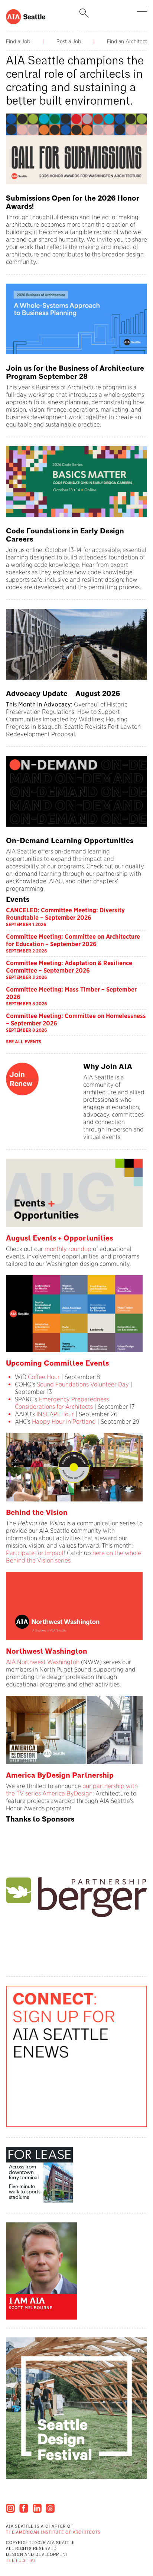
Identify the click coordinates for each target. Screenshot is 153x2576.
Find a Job (18, 41)
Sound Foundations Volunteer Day (83, 1384)
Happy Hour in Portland (64, 1422)
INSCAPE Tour (56, 1414)
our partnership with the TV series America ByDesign (72, 1790)
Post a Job (69, 41)
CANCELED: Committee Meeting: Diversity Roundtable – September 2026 (65, 914)
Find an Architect (127, 41)
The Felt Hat (21, 2561)
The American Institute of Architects (53, 2533)
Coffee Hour (44, 1377)
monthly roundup (68, 1249)
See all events (24, 1042)
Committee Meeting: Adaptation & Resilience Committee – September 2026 (69, 967)
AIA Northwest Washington (43, 1662)
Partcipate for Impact (35, 1553)
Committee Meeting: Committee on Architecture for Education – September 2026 (73, 940)
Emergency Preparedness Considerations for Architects (62, 1403)
